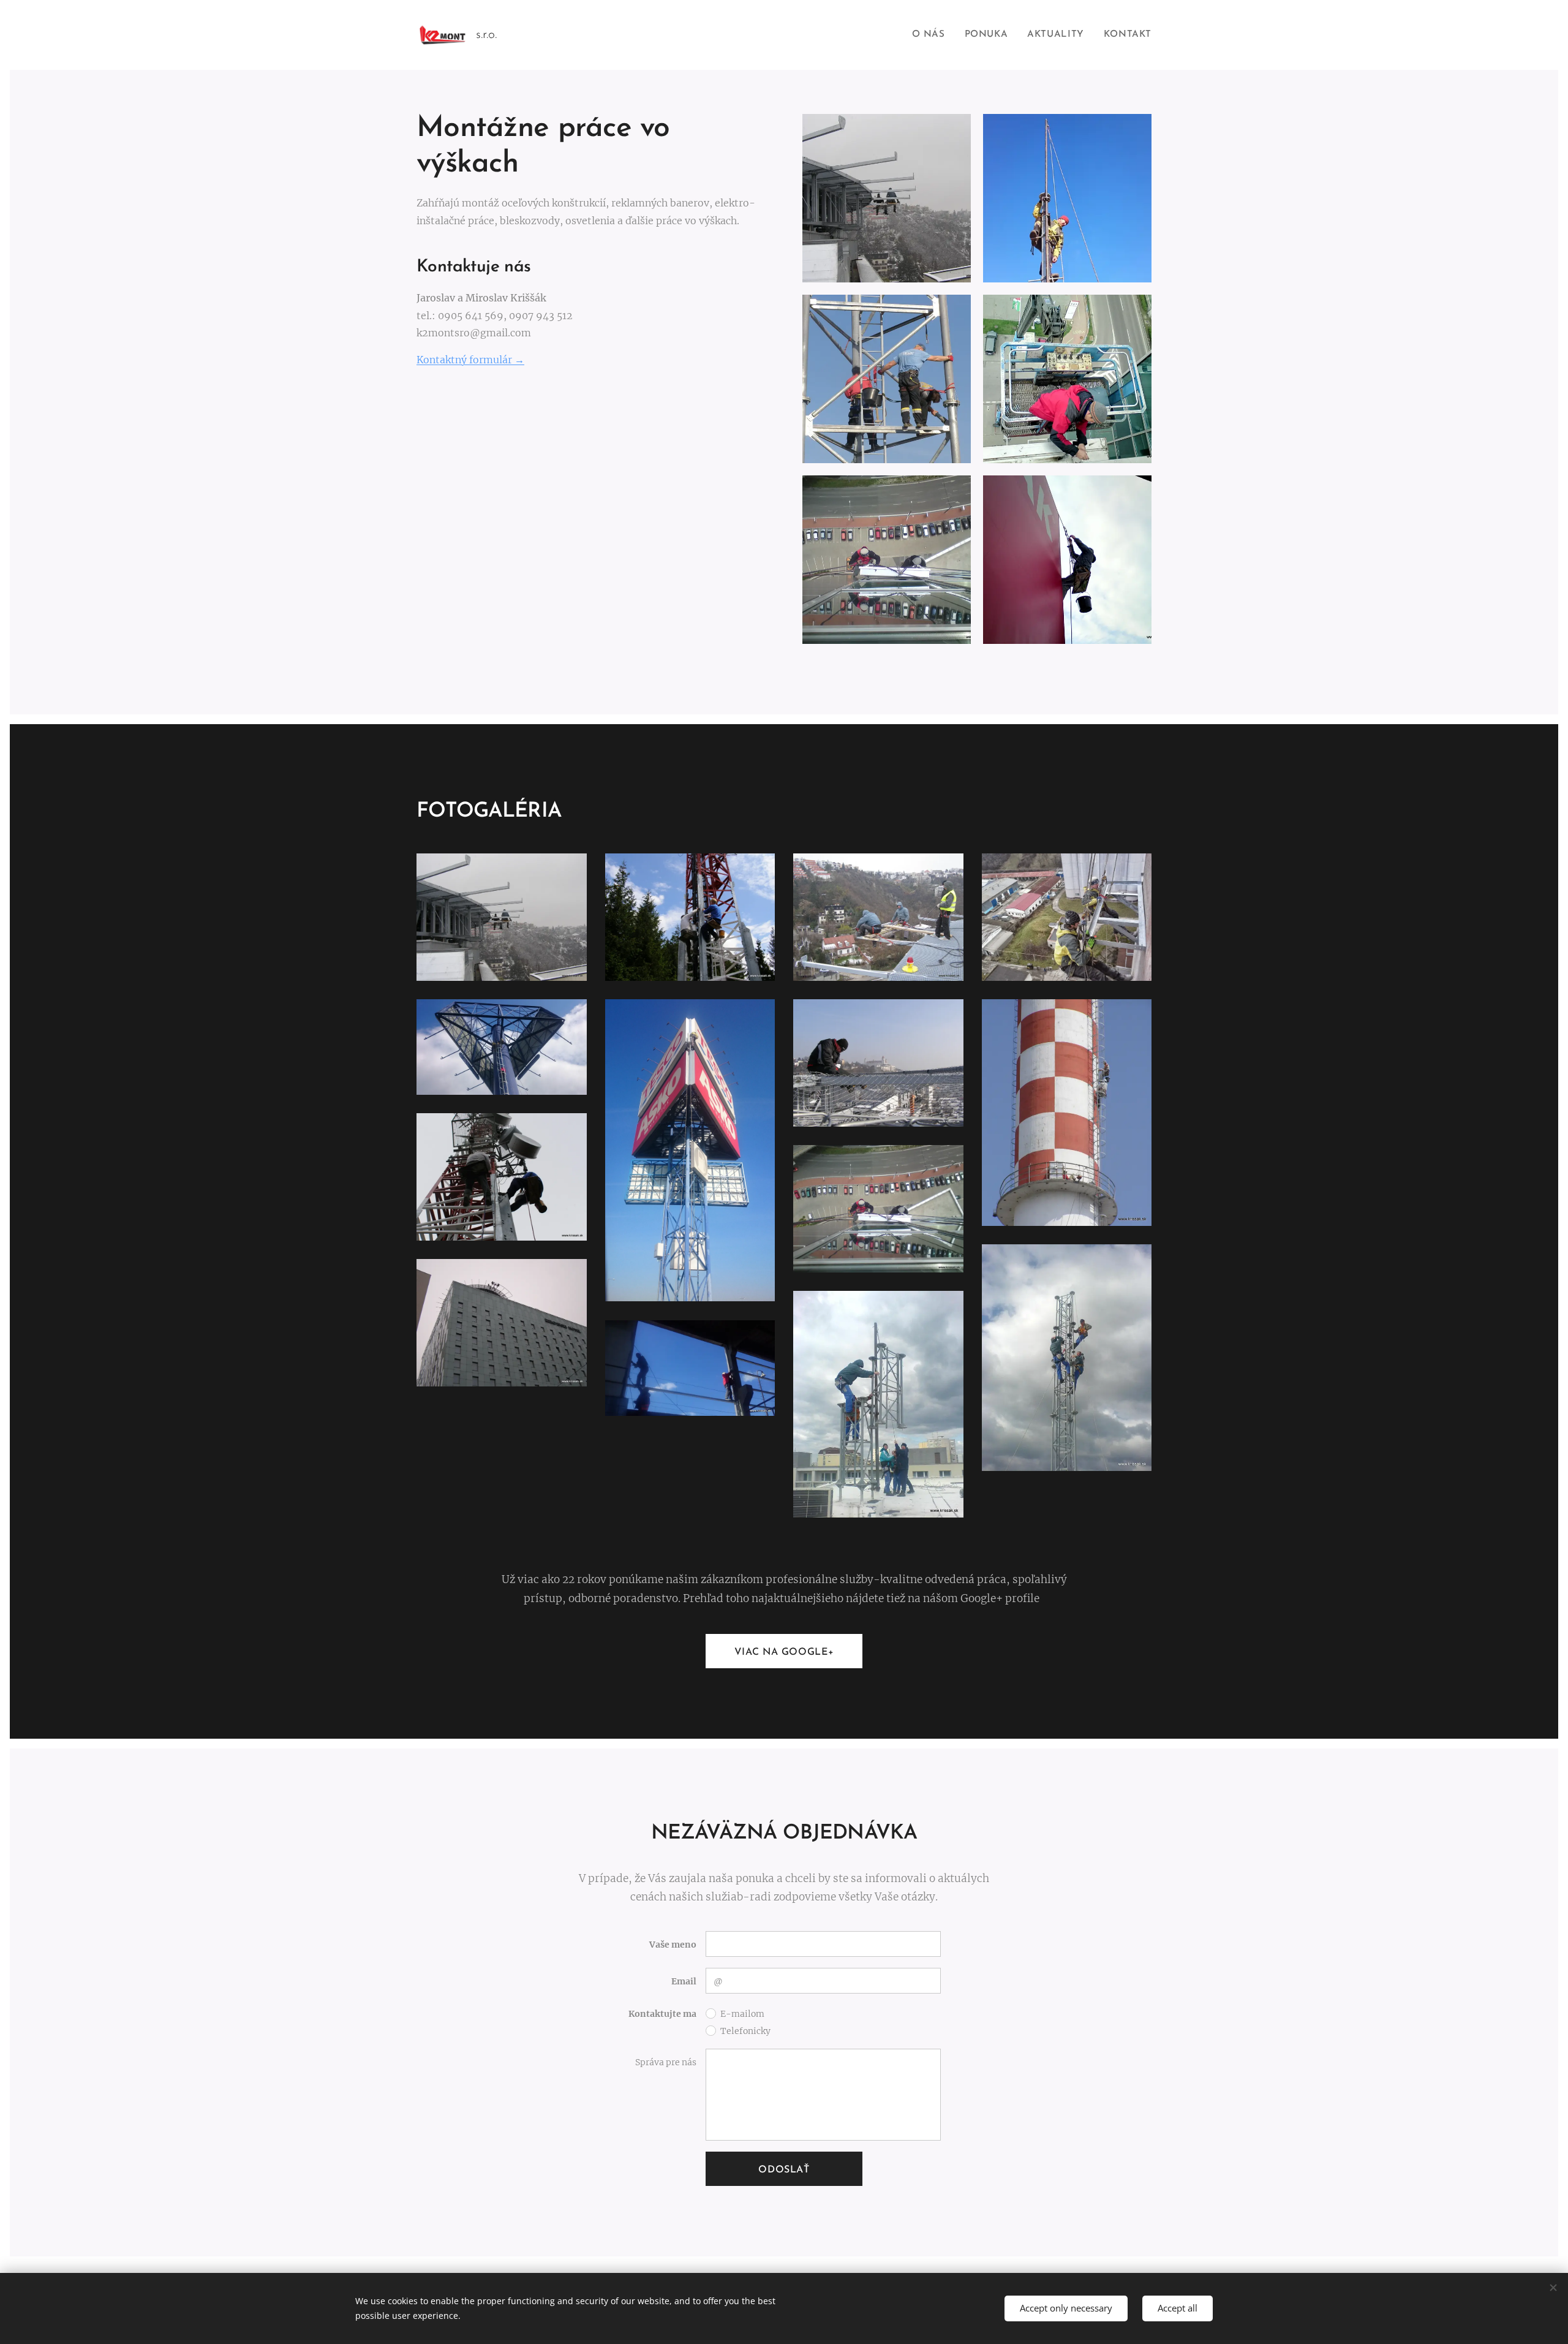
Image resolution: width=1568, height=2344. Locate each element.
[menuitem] (932, 35)
